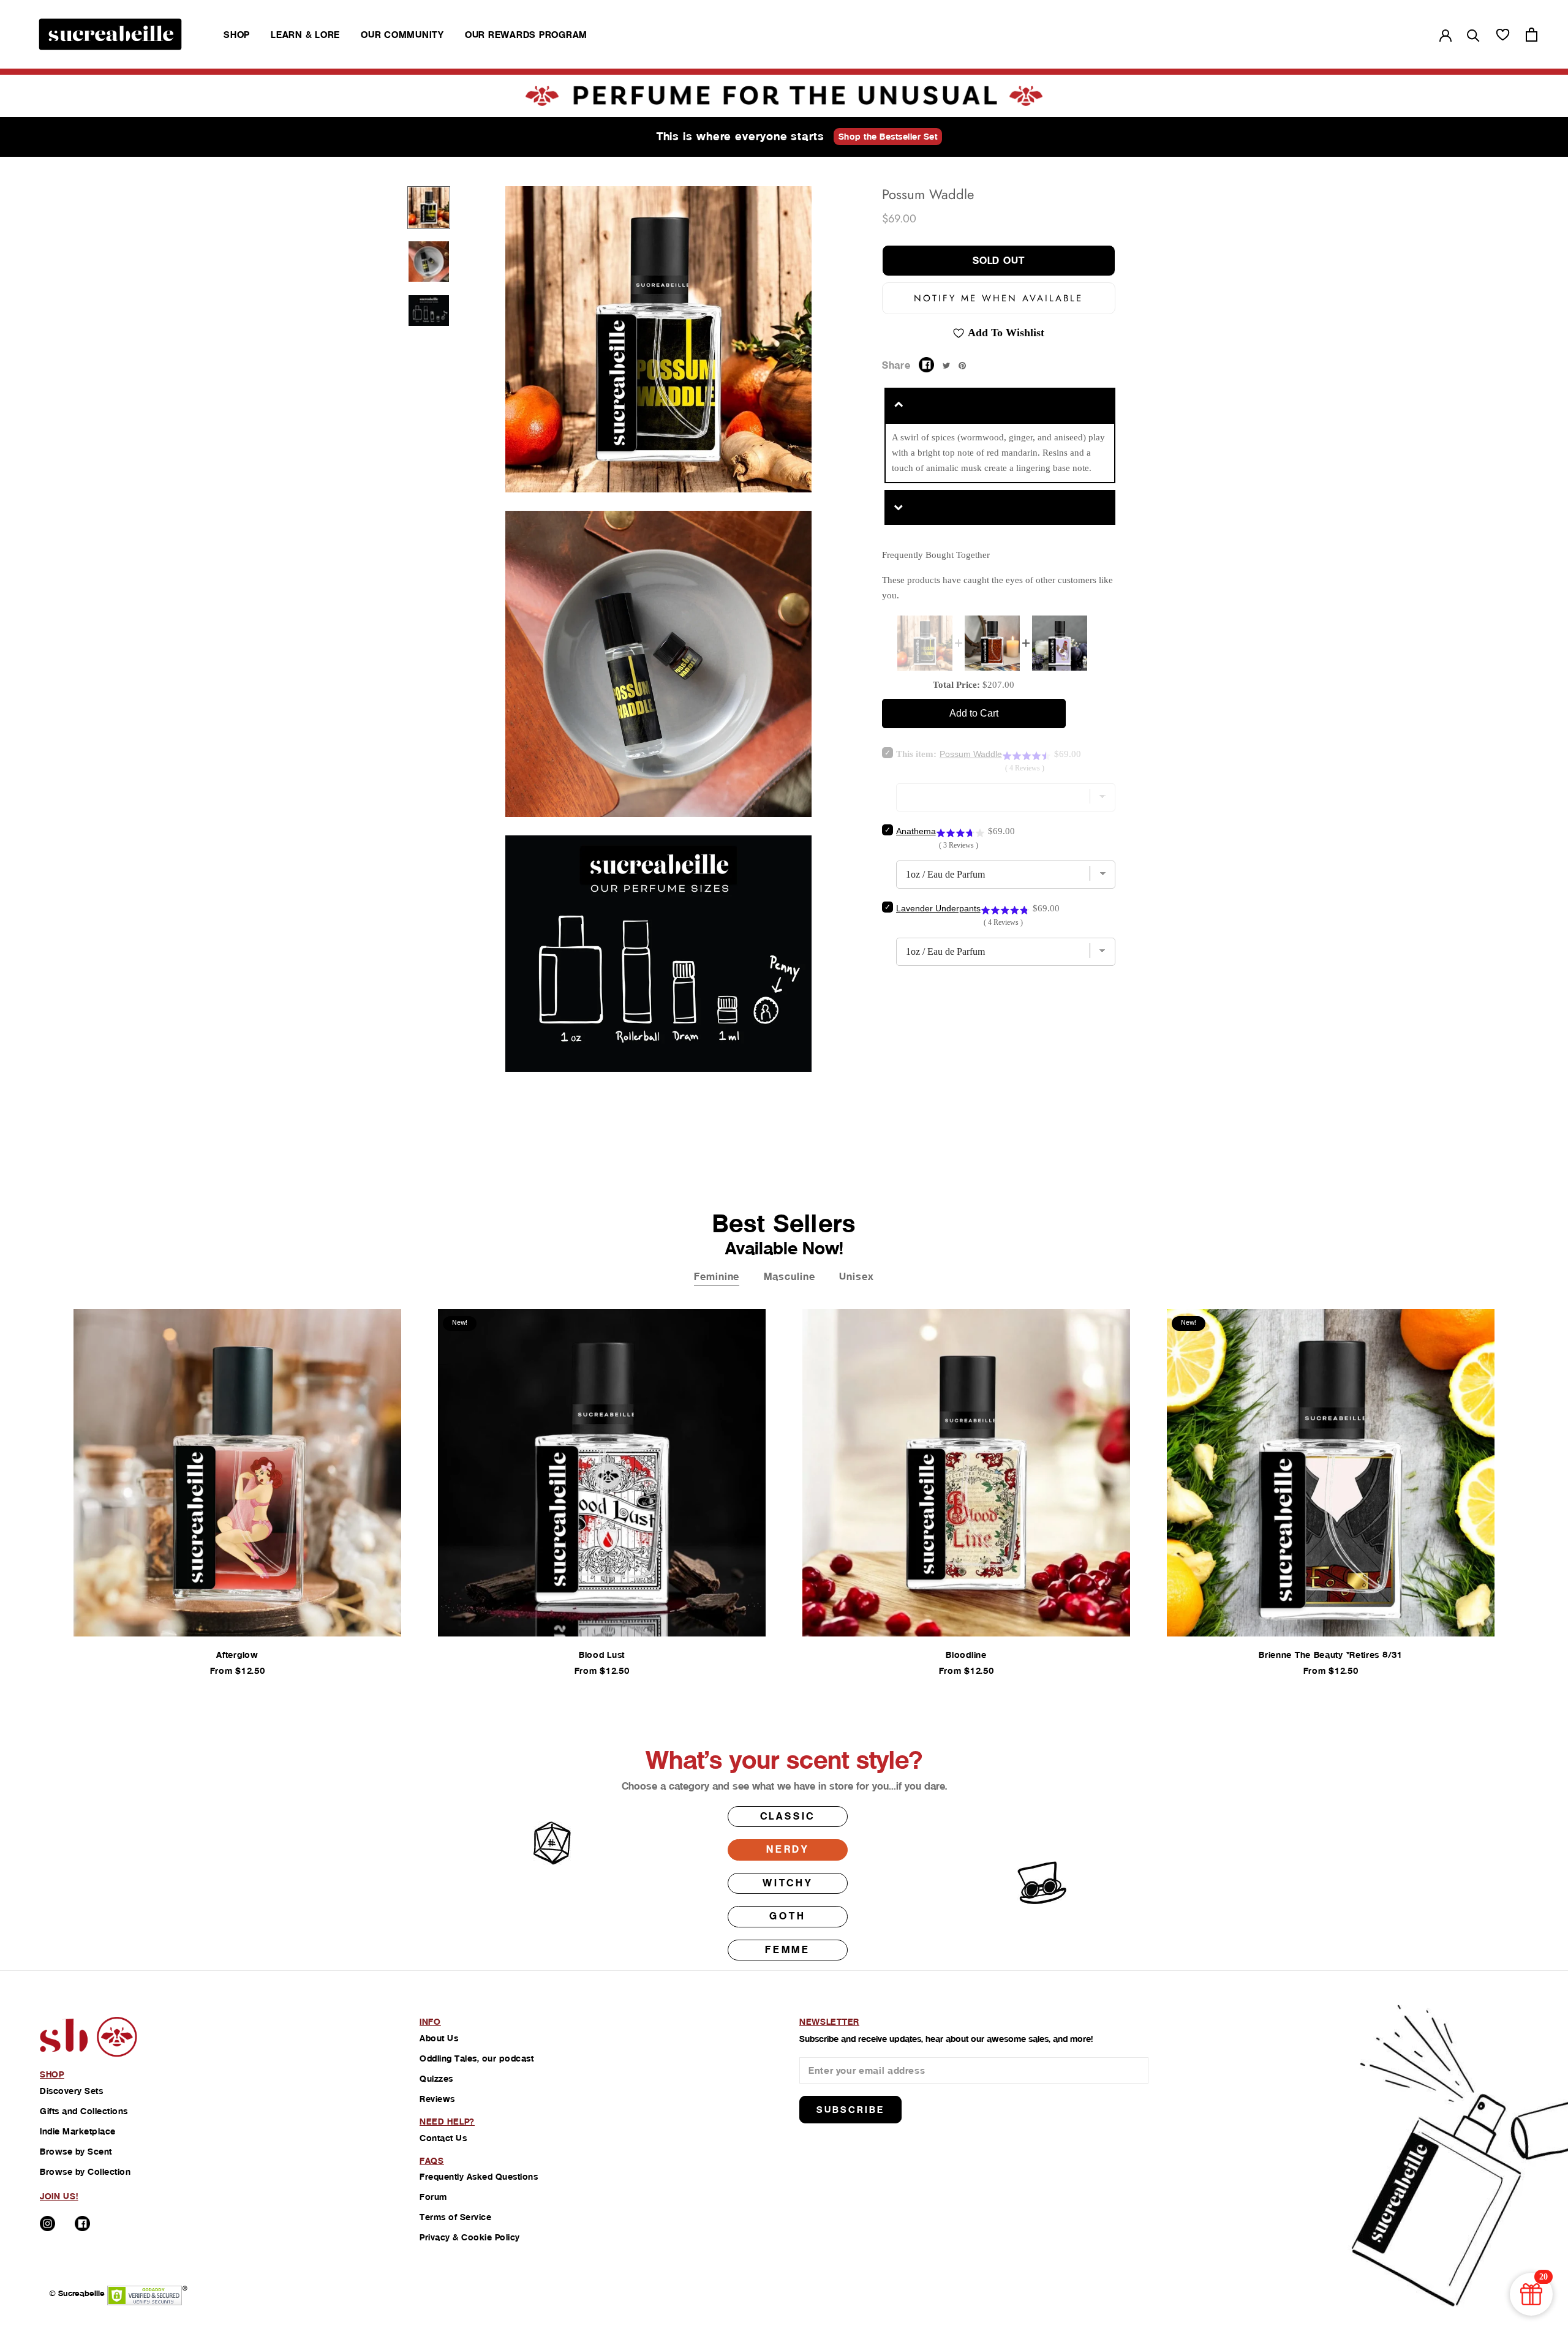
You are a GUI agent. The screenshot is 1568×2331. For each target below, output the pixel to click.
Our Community (402, 35)
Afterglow (237, 1655)
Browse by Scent (76, 2152)
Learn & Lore (305, 35)
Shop (237, 35)
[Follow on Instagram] (47, 2224)
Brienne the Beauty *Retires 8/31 (1330, 1655)
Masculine (789, 1277)
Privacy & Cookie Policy (470, 2237)
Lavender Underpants (938, 908)
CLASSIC (788, 1816)
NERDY (788, 1849)
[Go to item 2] (429, 262)
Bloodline (966, 1655)
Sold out (999, 261)
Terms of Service (455, 2217)
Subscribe (850, 2110)
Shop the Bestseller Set (888, 137)
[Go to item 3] (429, 311)
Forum (433, 2197)
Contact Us (443, 2138)
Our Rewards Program (526, 35)
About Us (439, 2038)
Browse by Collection (85, 2172)
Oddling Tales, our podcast (477, 2058)
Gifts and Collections (84, 2111)
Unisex (856, 1277)
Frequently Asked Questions (479, 2177)
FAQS (432, 2161)
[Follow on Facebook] (82, 2224)
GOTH (787, 1916)
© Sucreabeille (77, 2293)
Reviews (437, 2099)
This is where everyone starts (741, 136)
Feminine (717, 1277)
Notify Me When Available (998, 298)
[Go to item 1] (429, 208)
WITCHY (788, 1883)
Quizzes (436, 2079)
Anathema (916, 831)
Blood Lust (602, 1655)
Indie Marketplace (78, 2131)
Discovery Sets (71, 2091)
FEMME (788, 1950)
